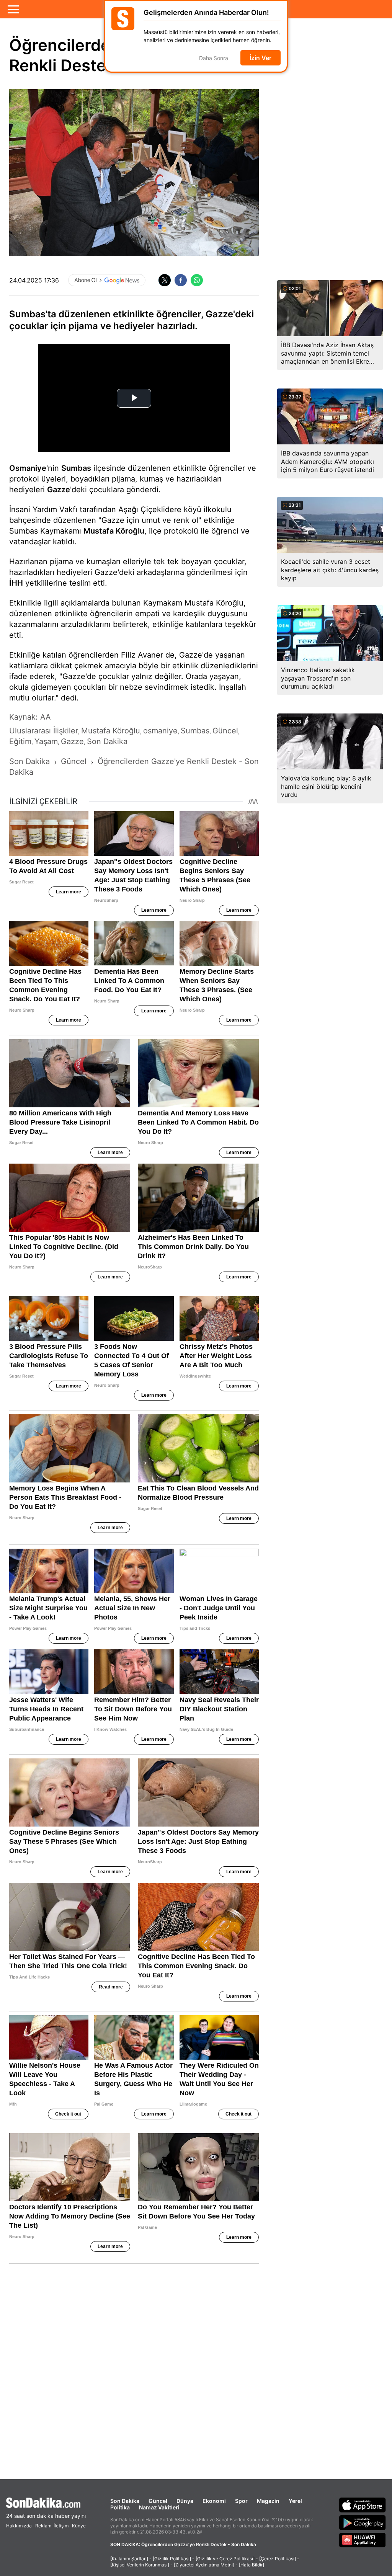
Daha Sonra (214, 58)
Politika (120, 2507)
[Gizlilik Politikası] (172, 2559)
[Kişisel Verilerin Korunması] (140, 2565)
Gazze (59, 490)
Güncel (158, 2501)
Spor (241, 2501)
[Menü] (13, 9)
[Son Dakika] (46, 2503)
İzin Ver (261, 58)
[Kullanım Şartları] (129, 2559)
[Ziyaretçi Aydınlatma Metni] (204, 2565)
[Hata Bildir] (252, 2565)
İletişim (61, 2526)
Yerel (295, 2501)
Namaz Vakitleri (159, 2507)
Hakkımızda (19, 2526)
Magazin (268, 2501)
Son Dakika (125, 2501)
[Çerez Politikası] (278, 2559)
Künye (79, 2526)
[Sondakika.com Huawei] (363, 2540)
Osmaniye (28, 468)
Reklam (43, 2526)
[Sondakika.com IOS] (363, 2505)
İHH (16, 583)
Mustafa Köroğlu (114, 531)
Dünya (185, 2501)
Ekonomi (214, 2501)
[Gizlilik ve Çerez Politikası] (225, 2559)
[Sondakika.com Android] (363, 2522)
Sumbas (76, 468)
